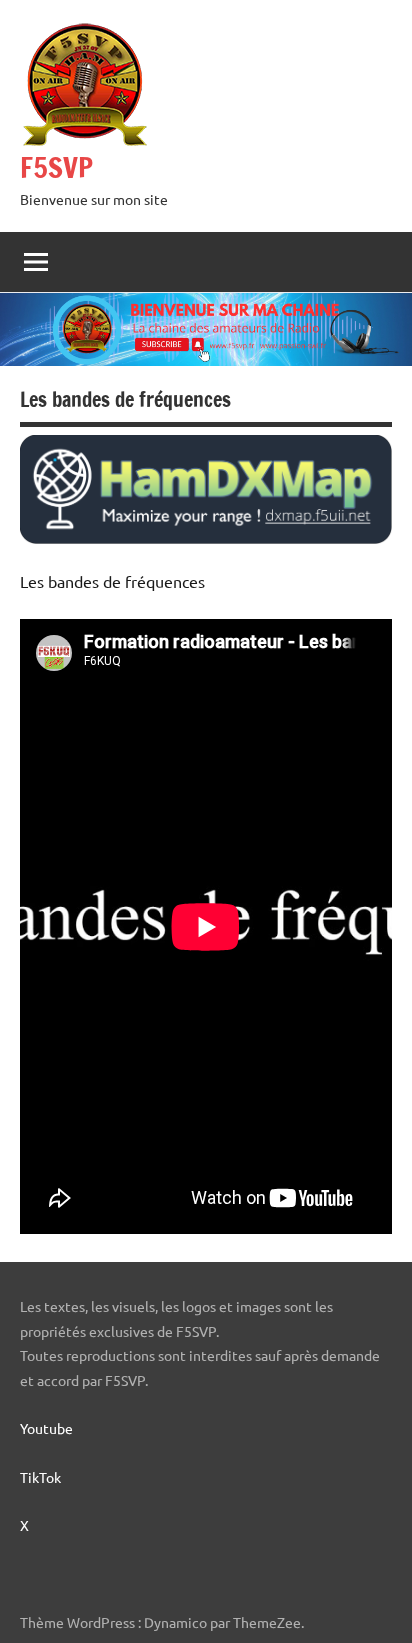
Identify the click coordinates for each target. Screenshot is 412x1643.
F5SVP (56, 167)
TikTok (40, 1477)
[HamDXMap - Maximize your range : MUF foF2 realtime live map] (206, 537)
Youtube (55, 1428)
